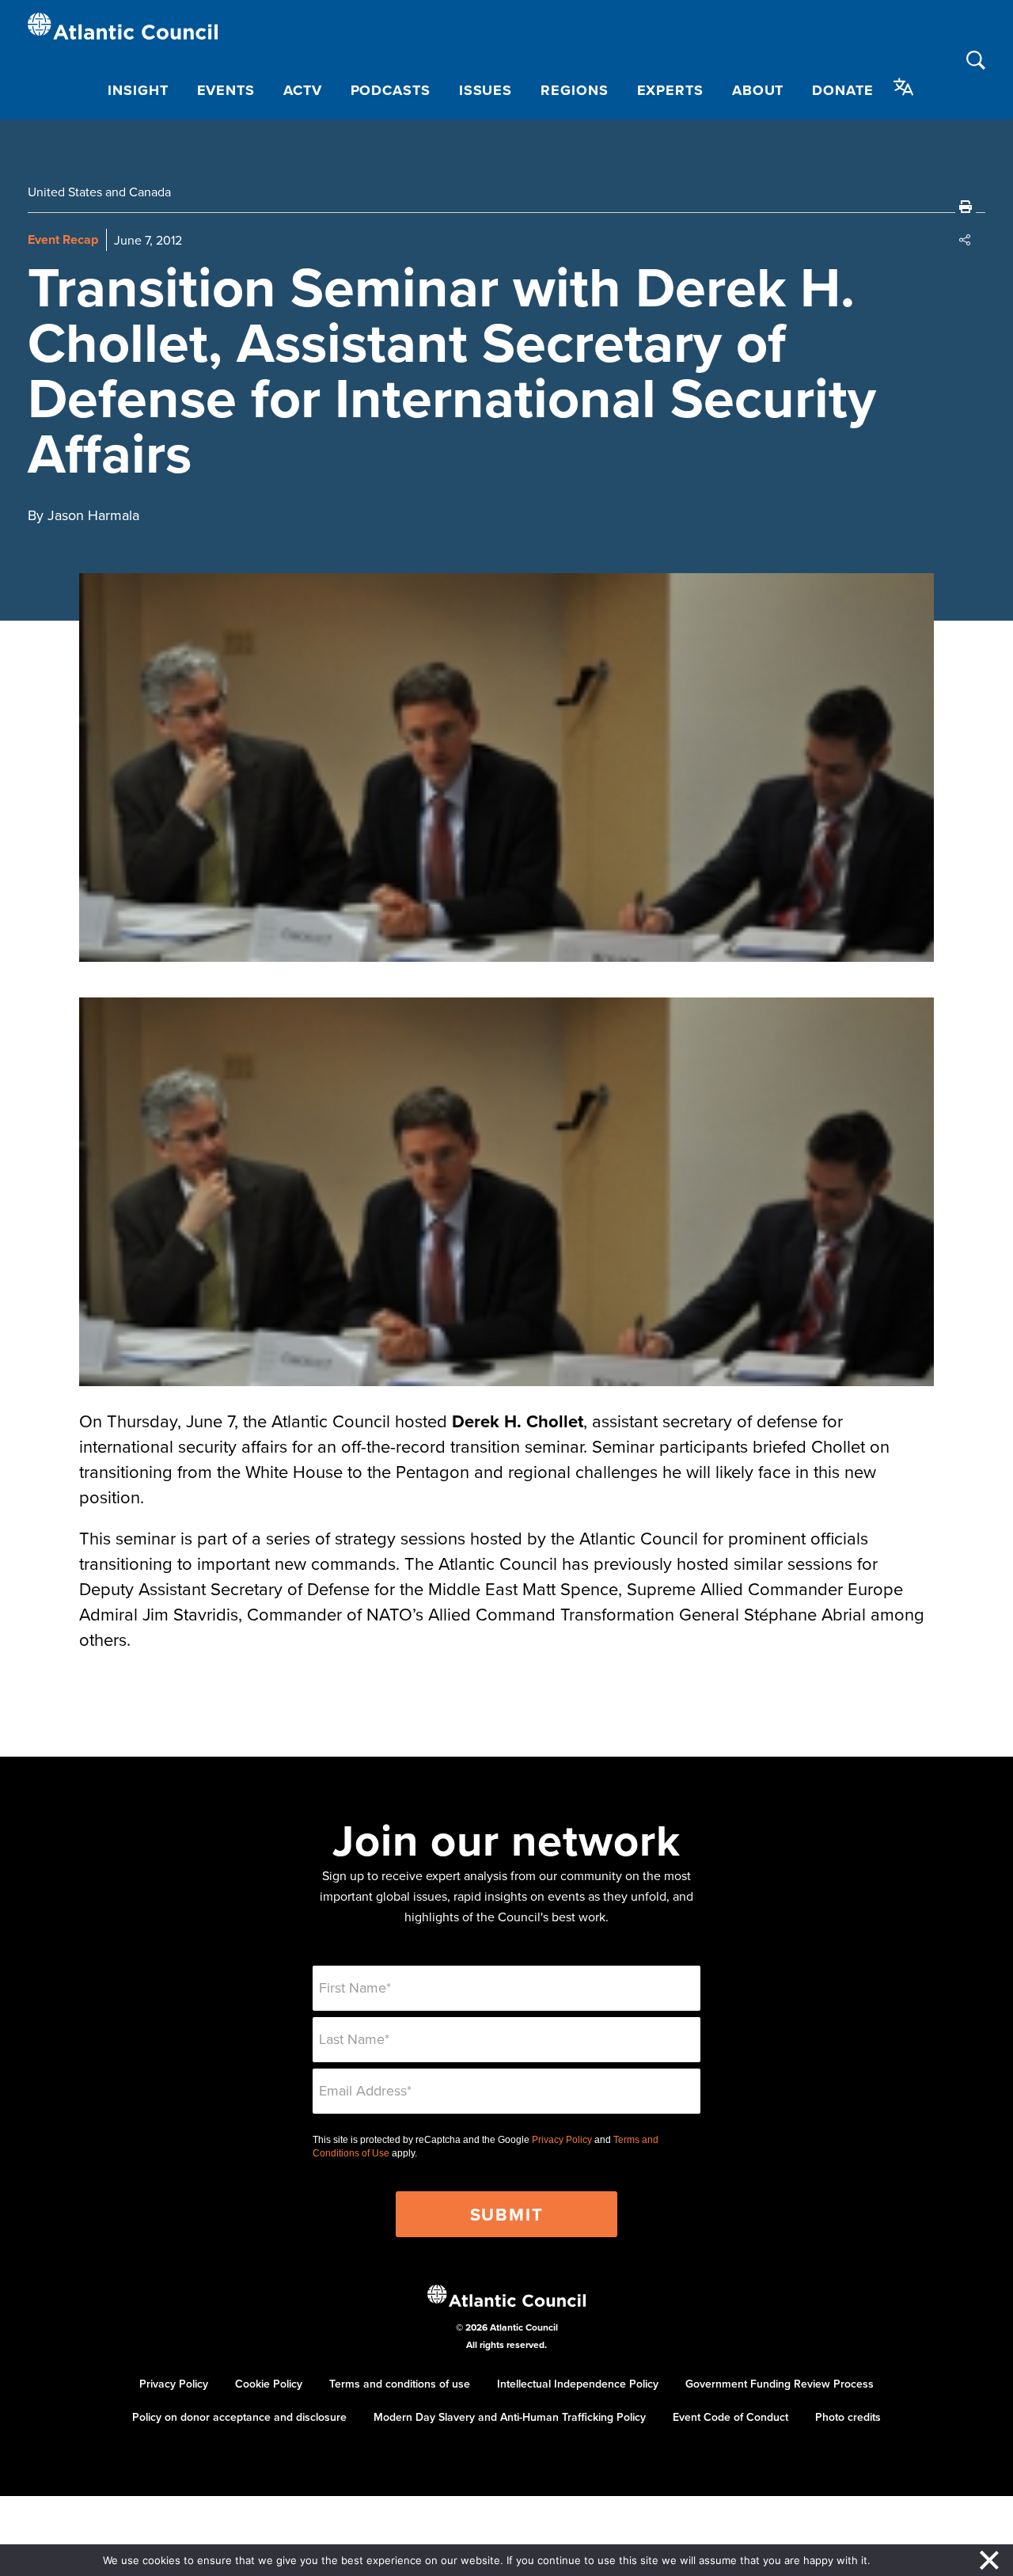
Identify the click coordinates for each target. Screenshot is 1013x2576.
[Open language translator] (904, 87)
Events (226, 90)
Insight (138, 90)
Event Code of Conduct (730, 2417)
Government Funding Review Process (780, 2384)
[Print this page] (966, 207)
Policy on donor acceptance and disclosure (239, 2417)
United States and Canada (99, 192)
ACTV (303, 90)
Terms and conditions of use (400, 2384)
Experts (670, 90)
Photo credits (848, 2417)
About (758, 90)
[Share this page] (966, 240)
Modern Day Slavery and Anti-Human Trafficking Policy (510, 2417)
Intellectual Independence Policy (578, 2384)
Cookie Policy (269, 2384)
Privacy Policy (562, 2140)
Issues (486, 90)
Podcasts (391, 90)
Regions (574, 90)
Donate (842, 90)
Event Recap (63, 239)
